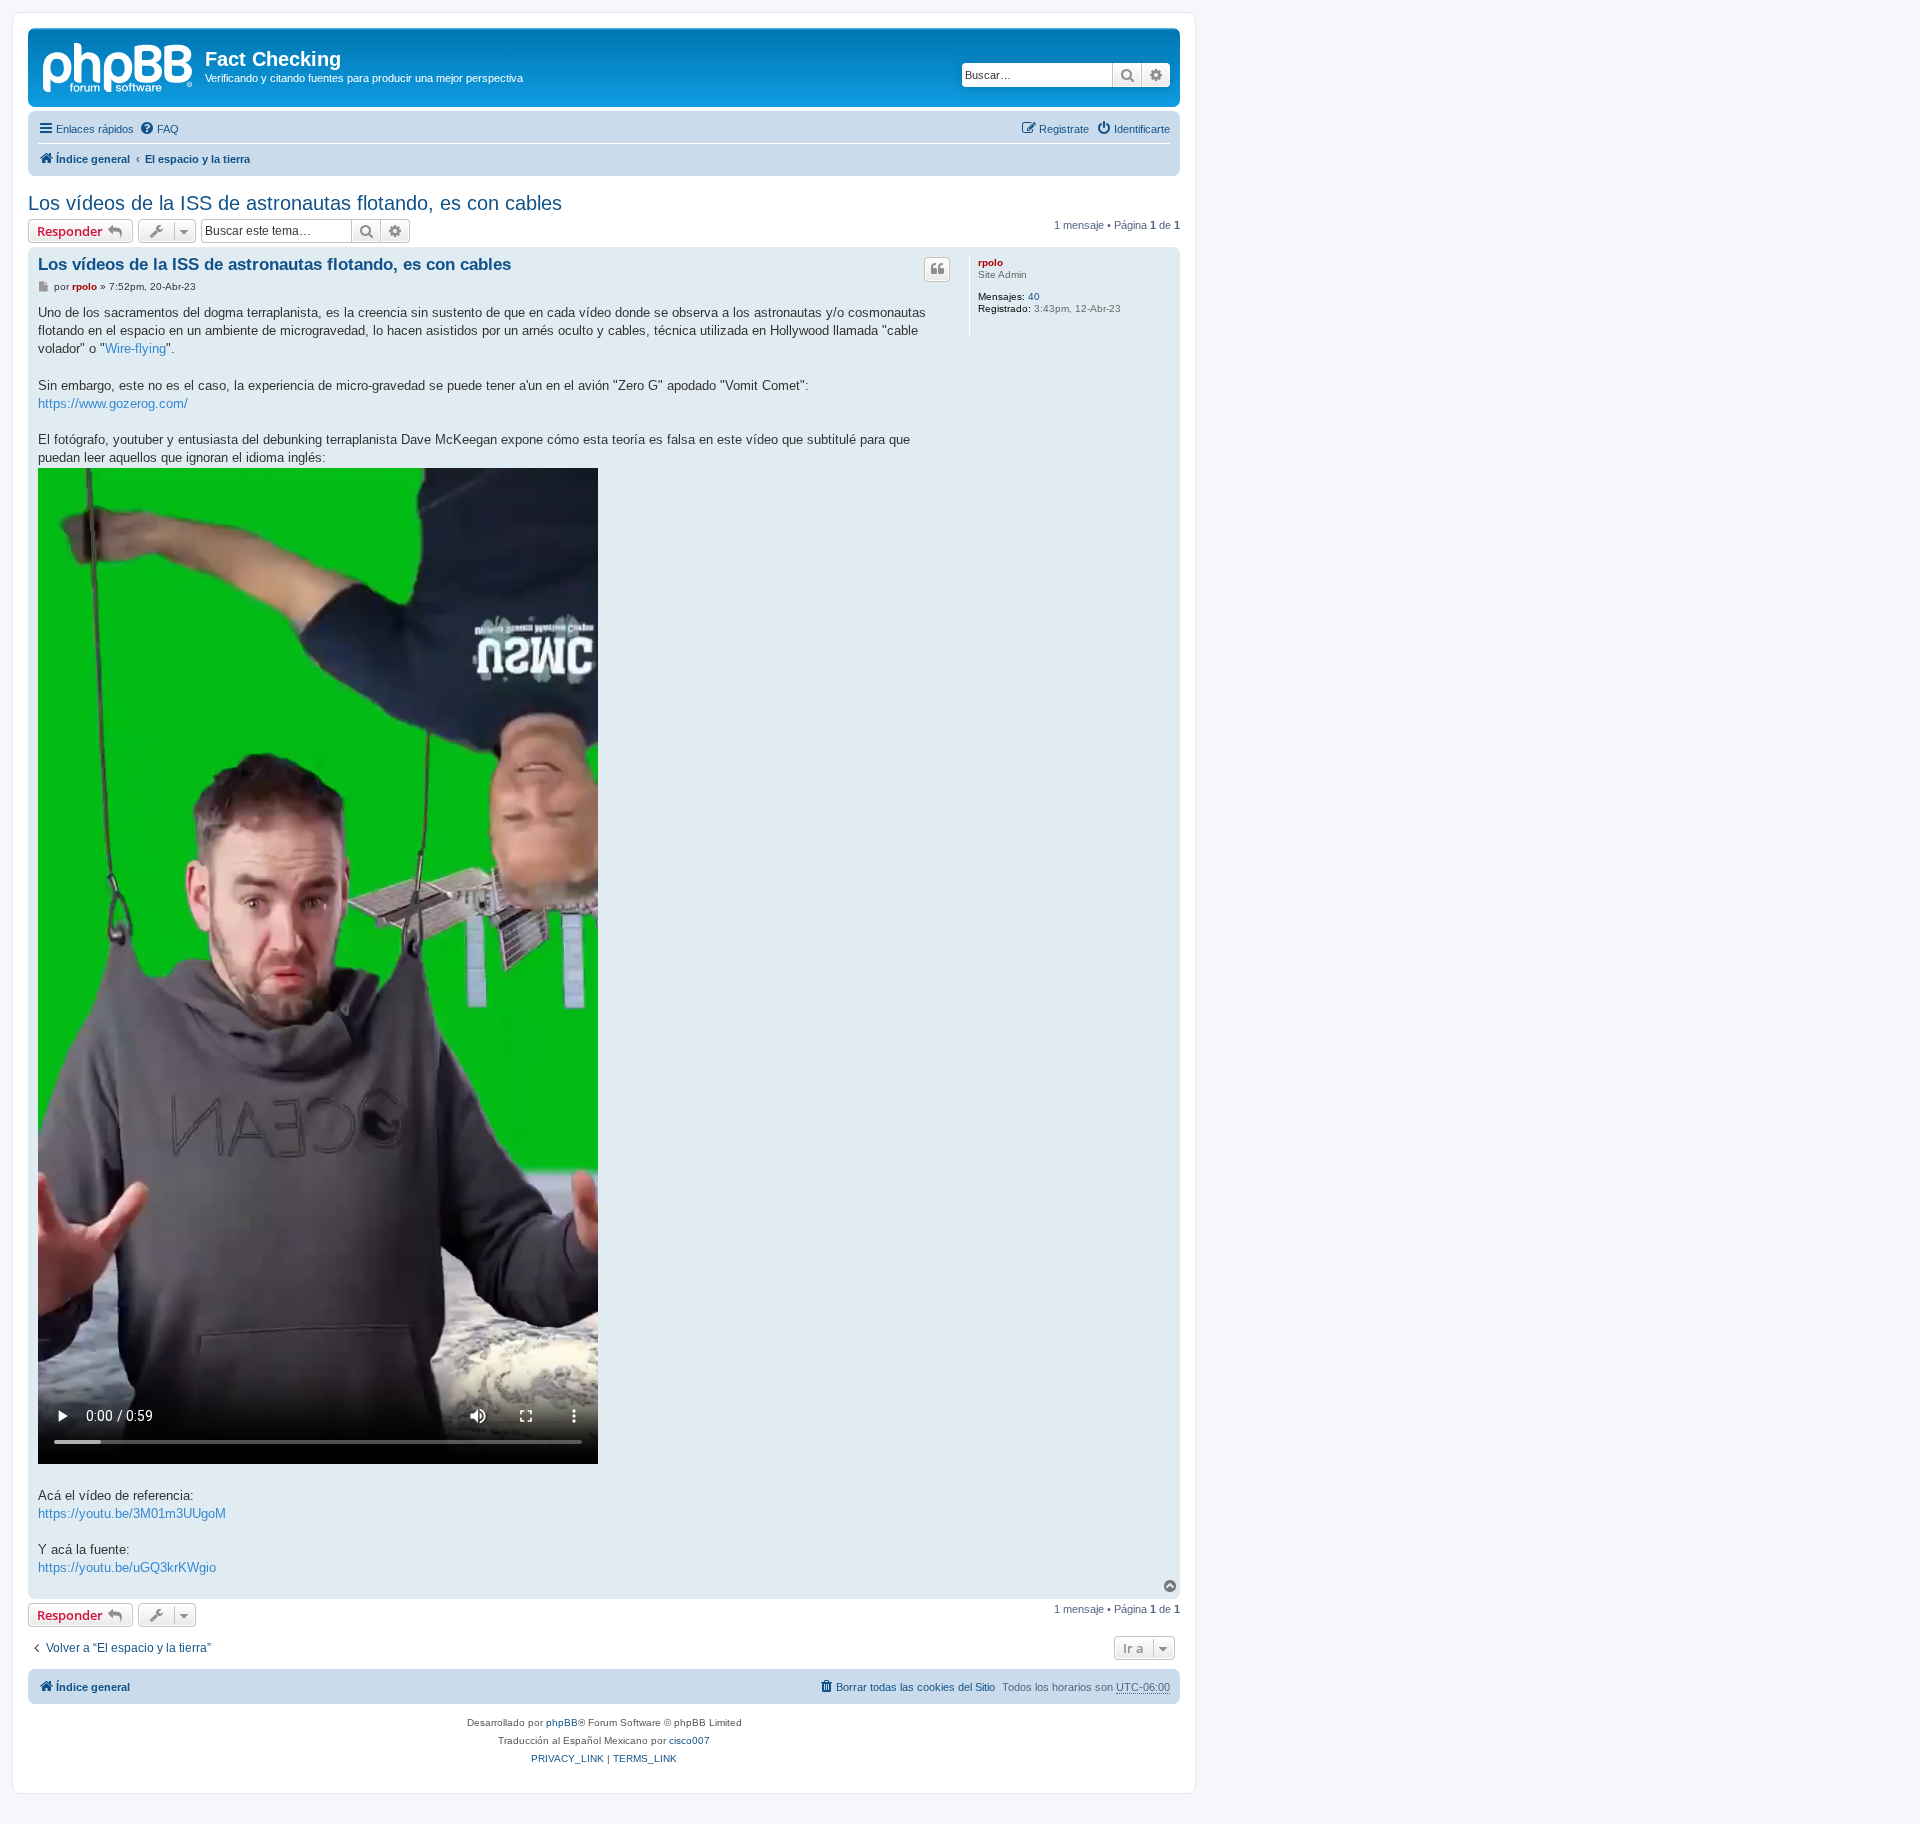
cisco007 (689, 1740)
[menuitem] (159, 129)
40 (1034, 296)
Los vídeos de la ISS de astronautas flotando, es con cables (295, 203)
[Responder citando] (937, 269)
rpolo (990, 262)
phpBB (562, 1722)
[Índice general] (119, 65)
